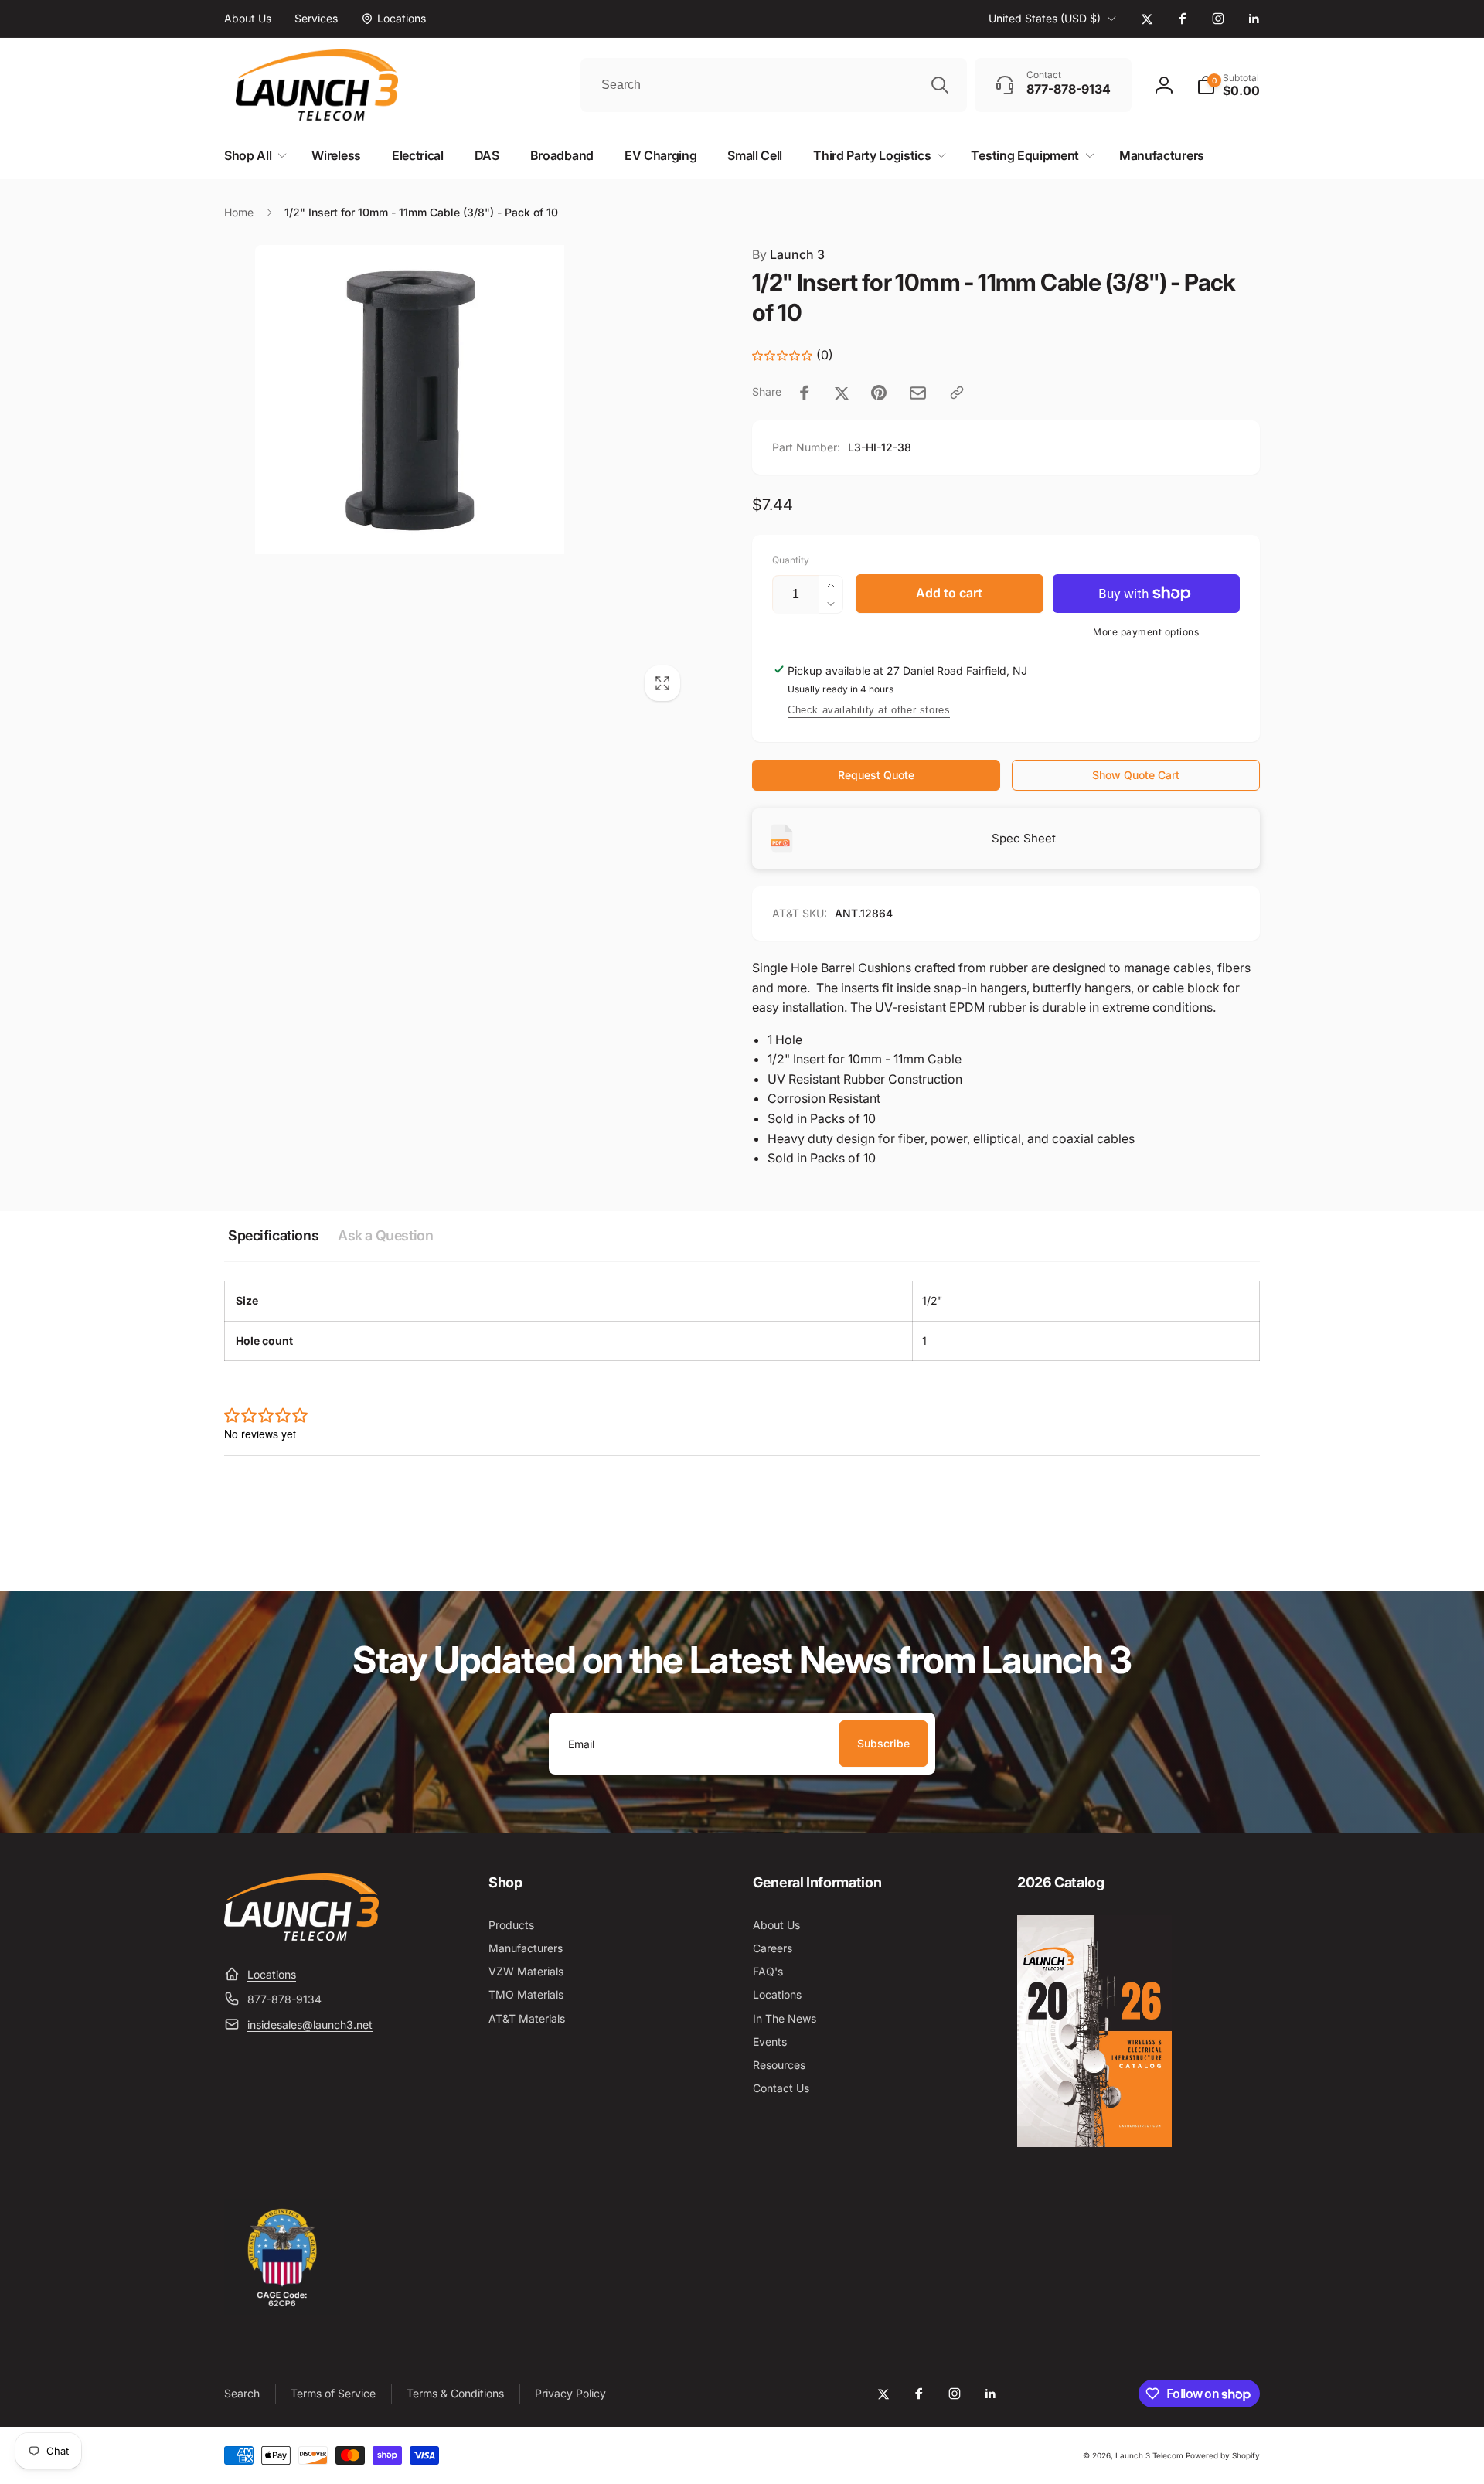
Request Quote (876, 775)
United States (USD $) (1045, 18)
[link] (248, 19)
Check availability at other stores (869, 710)
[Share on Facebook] (805, 393)
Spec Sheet (1024, 838)
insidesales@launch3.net (310, 2025)
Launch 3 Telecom (1149, 2455)
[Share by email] (918, 393)
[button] (1228, 85)
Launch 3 (788, 254)
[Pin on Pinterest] (879, 393)
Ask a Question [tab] (385, 1235)
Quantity (791, 560)
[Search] (940, 85)
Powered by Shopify (1223, 2455)
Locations (272, 1974)
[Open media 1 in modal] (457, 478)
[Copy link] (957, 393)
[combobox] (774, 85)
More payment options (1146, 632)
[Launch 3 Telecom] (301, 1936)
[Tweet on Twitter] (842, 393)
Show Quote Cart (1136, 775)
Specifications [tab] (273, 1235)
